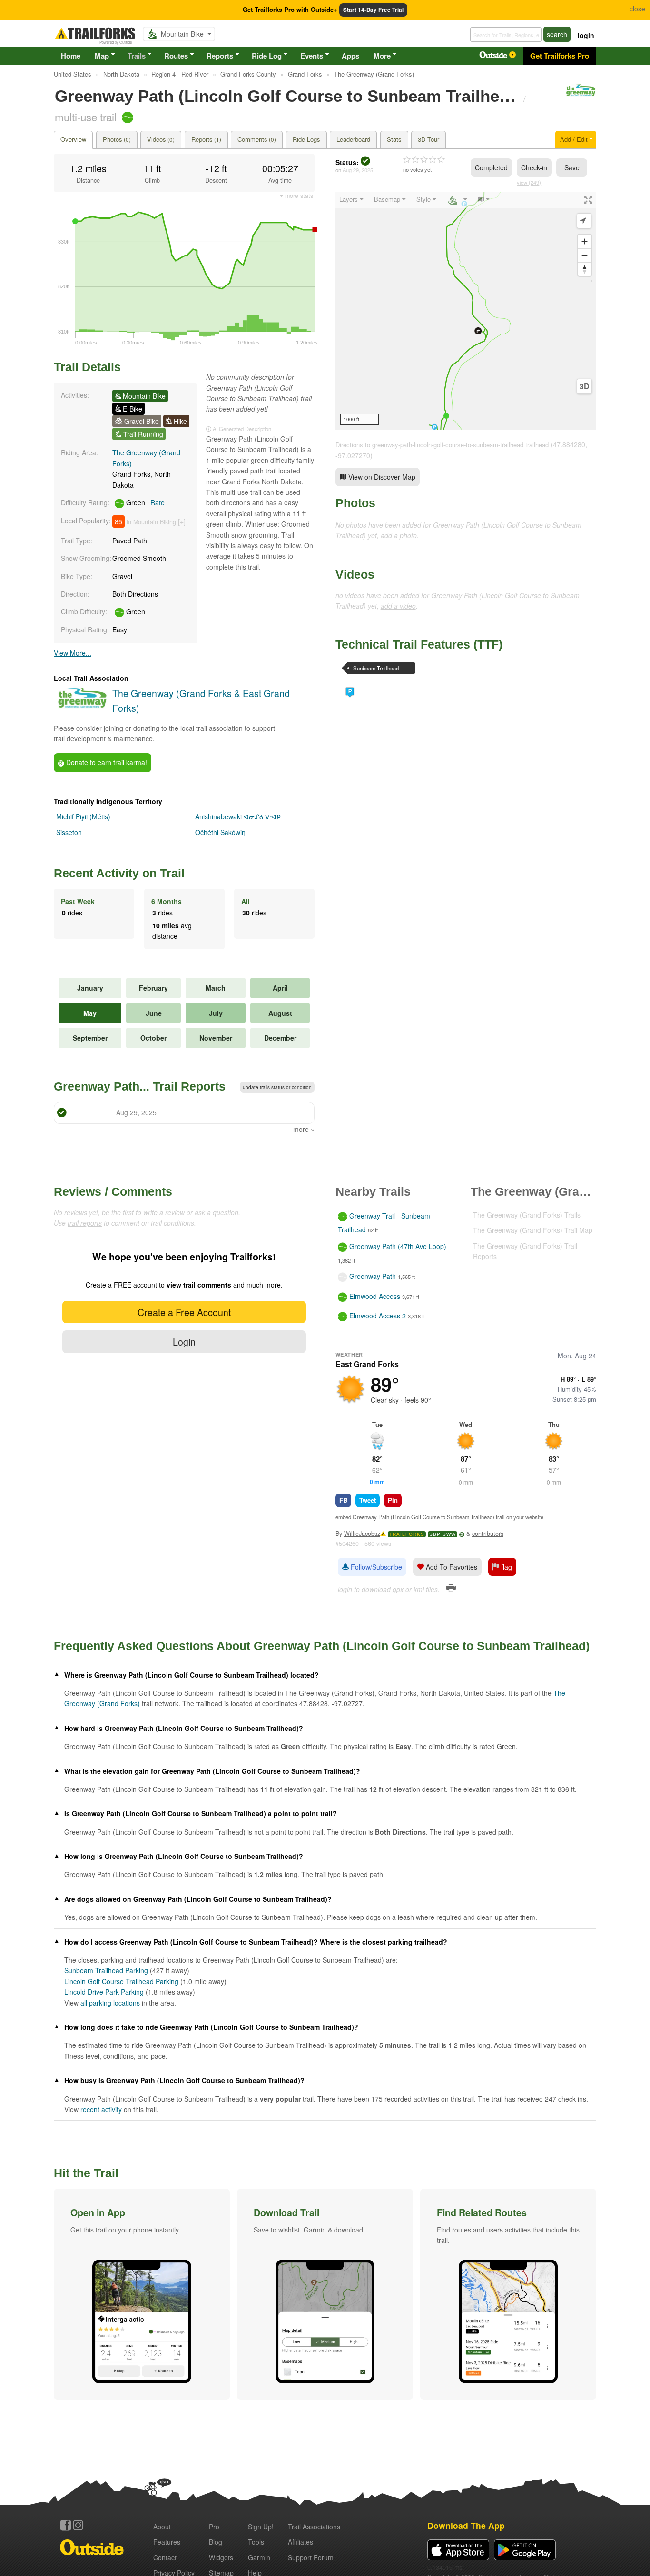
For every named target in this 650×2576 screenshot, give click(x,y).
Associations (314, 2527)
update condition (277, 1087)
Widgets (221, 2557)
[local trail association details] (81, 708)
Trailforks (407, 1534)
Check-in (534, 167)
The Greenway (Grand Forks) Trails (527, 1215)
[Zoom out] (585, 255)
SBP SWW (443, 1534)
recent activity (101, 2109)
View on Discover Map (381, 477)
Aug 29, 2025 (358, 170)
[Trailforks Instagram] (78, 2525)
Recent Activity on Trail (119, 873)
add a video (398, 606)
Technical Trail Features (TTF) (419, 644)
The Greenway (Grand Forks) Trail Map (533, 1230)
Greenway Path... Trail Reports (140, 1086)
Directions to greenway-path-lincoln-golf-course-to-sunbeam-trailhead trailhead (442, 445)
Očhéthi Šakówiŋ (220, 832)
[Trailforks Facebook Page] (66, 2525)
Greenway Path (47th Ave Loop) (398, 1246)
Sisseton (69, 832)
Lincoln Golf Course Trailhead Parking (121, 1981)
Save (572, 167)
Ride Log (267, 56)
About (162, 2527)
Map (102, 56)
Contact (165, 2557)
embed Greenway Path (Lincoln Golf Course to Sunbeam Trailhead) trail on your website (439, 1517)
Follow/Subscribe (375, 1567)
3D (584, 386)
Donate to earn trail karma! (106, 762)
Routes (176, 56)
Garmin (259, 2557)
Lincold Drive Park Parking (104, 1992)
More (382, 56)
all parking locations (110, 2003)
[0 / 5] (424, 160)
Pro (214, 2527)
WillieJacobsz (362, 1534)
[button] (142, 2294)
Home (71, 56)
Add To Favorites (451, 1567)
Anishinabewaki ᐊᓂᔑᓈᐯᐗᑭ (238, 816)
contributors (488, 1534)
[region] (466, 311)
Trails (137, 56)
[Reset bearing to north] (585, 269)
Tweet (368, 1500)
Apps (350, 56)
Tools (256, 2542)
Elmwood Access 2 (378, 1316)
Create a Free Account (184, 1312)
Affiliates (300, 2542)
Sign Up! (261, 2527)
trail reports (85, 1223)
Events (312, 56)
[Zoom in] (585, 241)
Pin (393, 1500)
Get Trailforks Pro (560, 56)
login (586, 35)
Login (184, 1342)
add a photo (399, 535)
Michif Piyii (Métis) (83, 816)
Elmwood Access (375, 1296)
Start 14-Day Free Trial (373, 10)
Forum (311, 2557)
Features (167, 2542)
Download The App (466, 2525)
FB (343, 1500)
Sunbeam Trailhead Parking (376, 669)
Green (144, 502)
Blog (216, 2542)
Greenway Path (373, 1277)
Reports (220, 56)
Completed (491, 167)
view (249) (529, 182)
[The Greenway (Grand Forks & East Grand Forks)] (580, 95)
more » (304, 1129)
